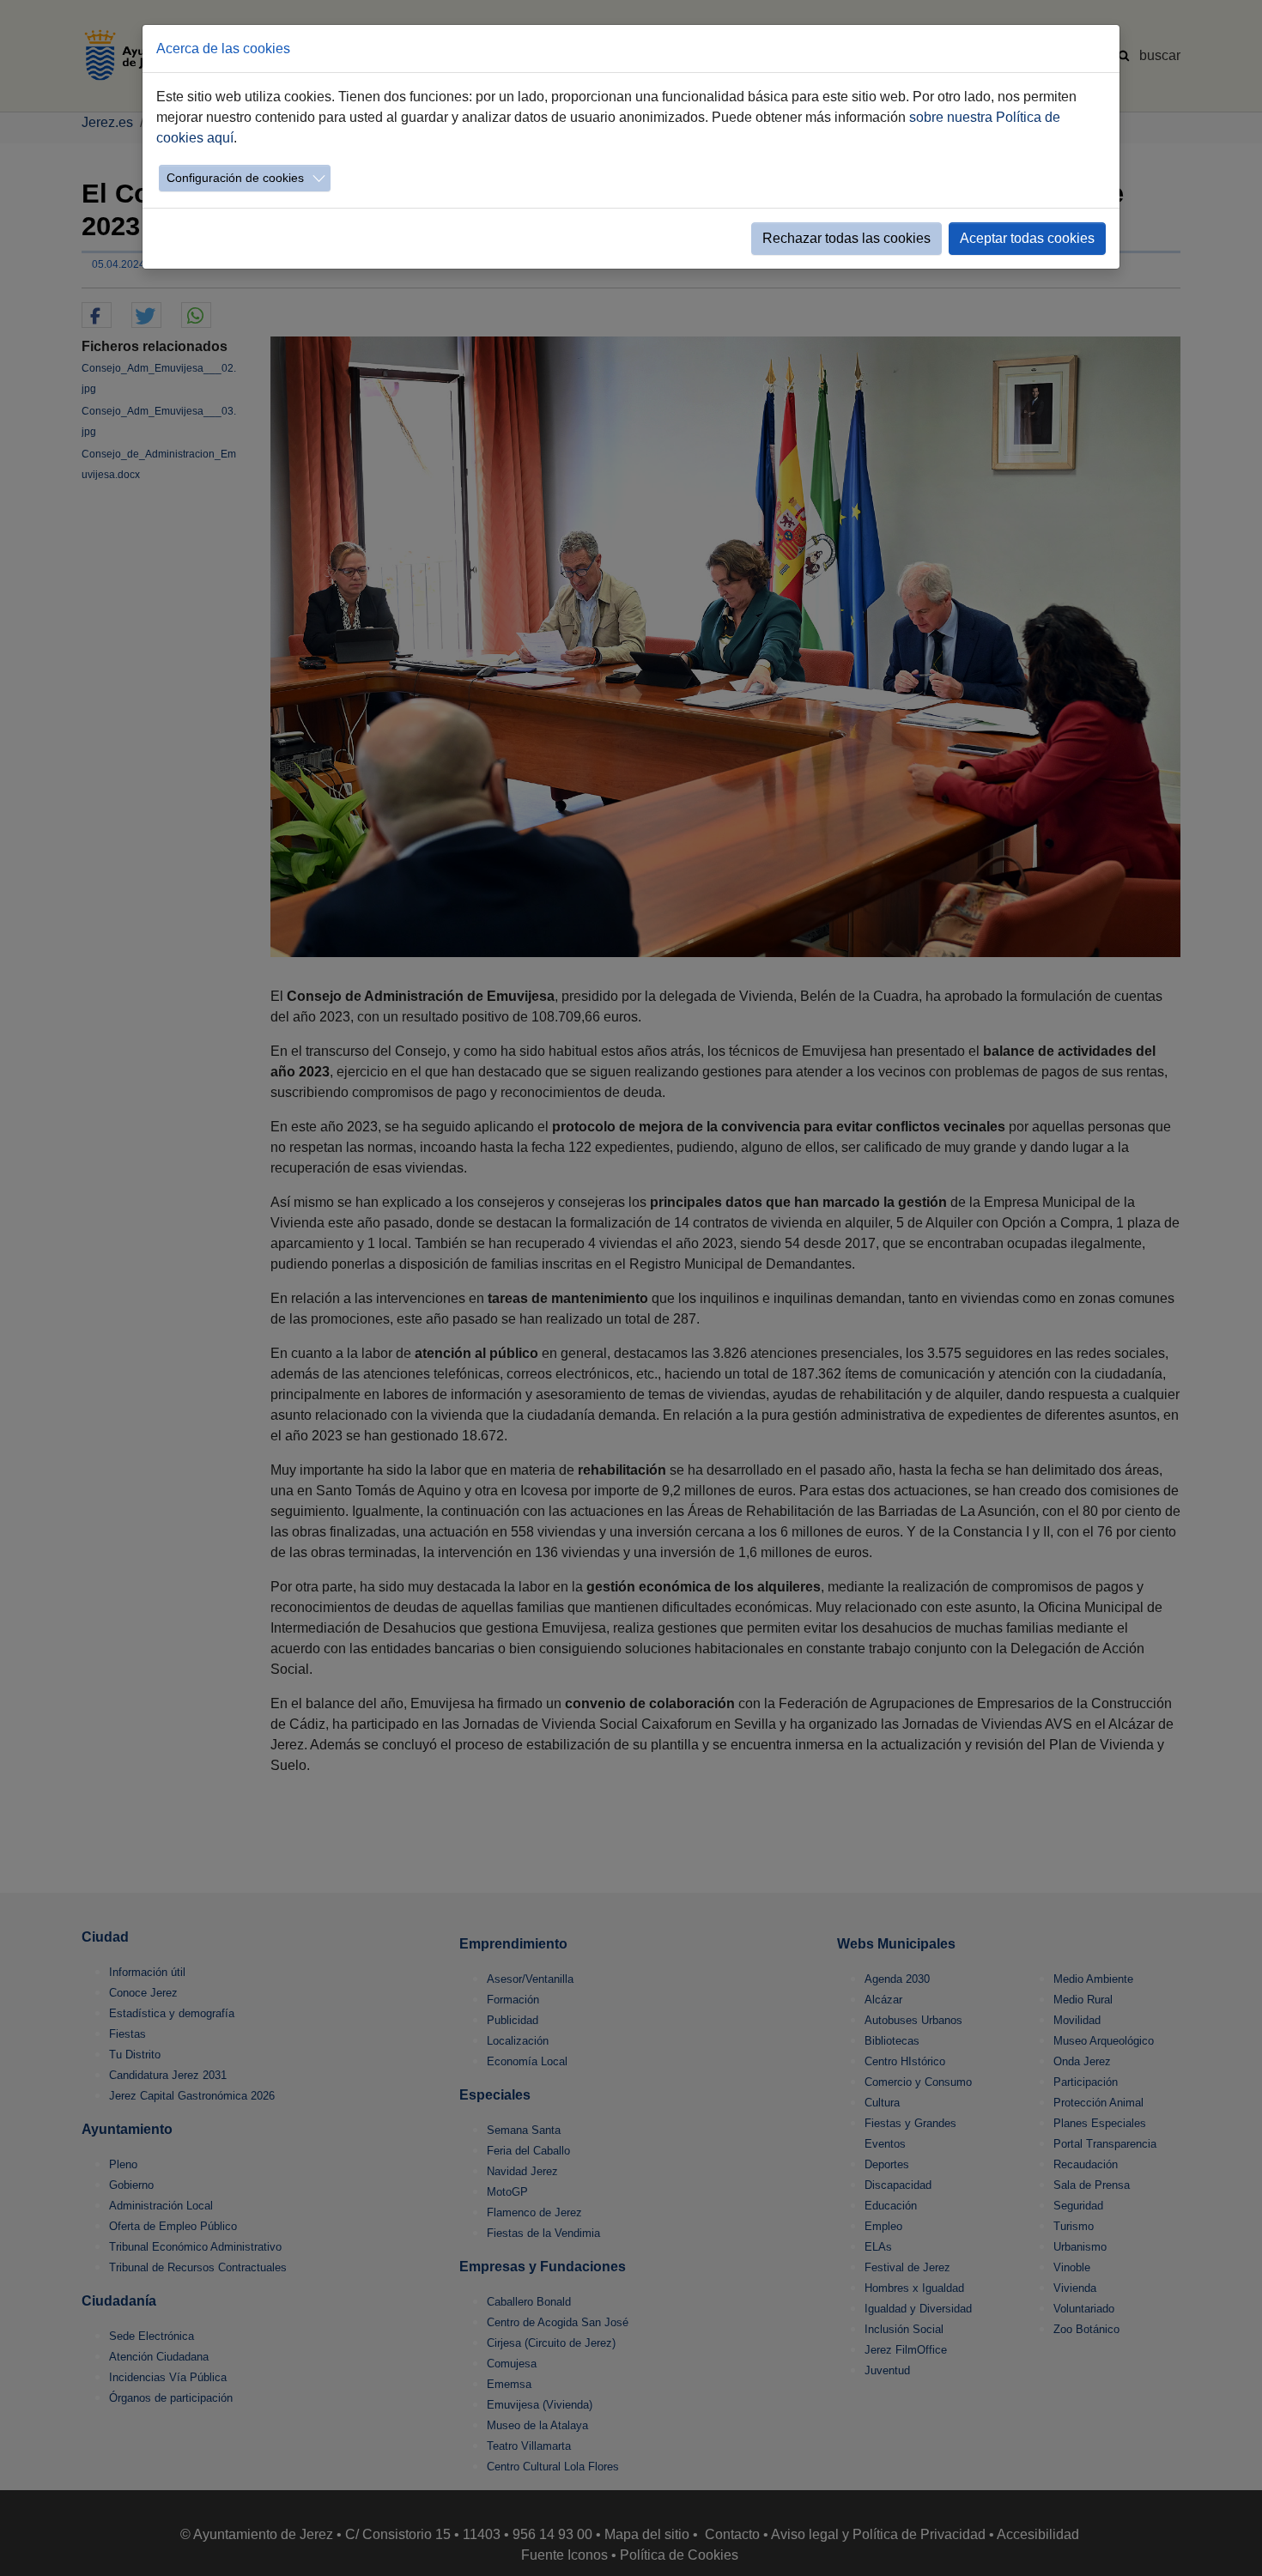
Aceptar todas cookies (1027, 238)
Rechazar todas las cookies (846, 238)
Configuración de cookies (235, 178)
